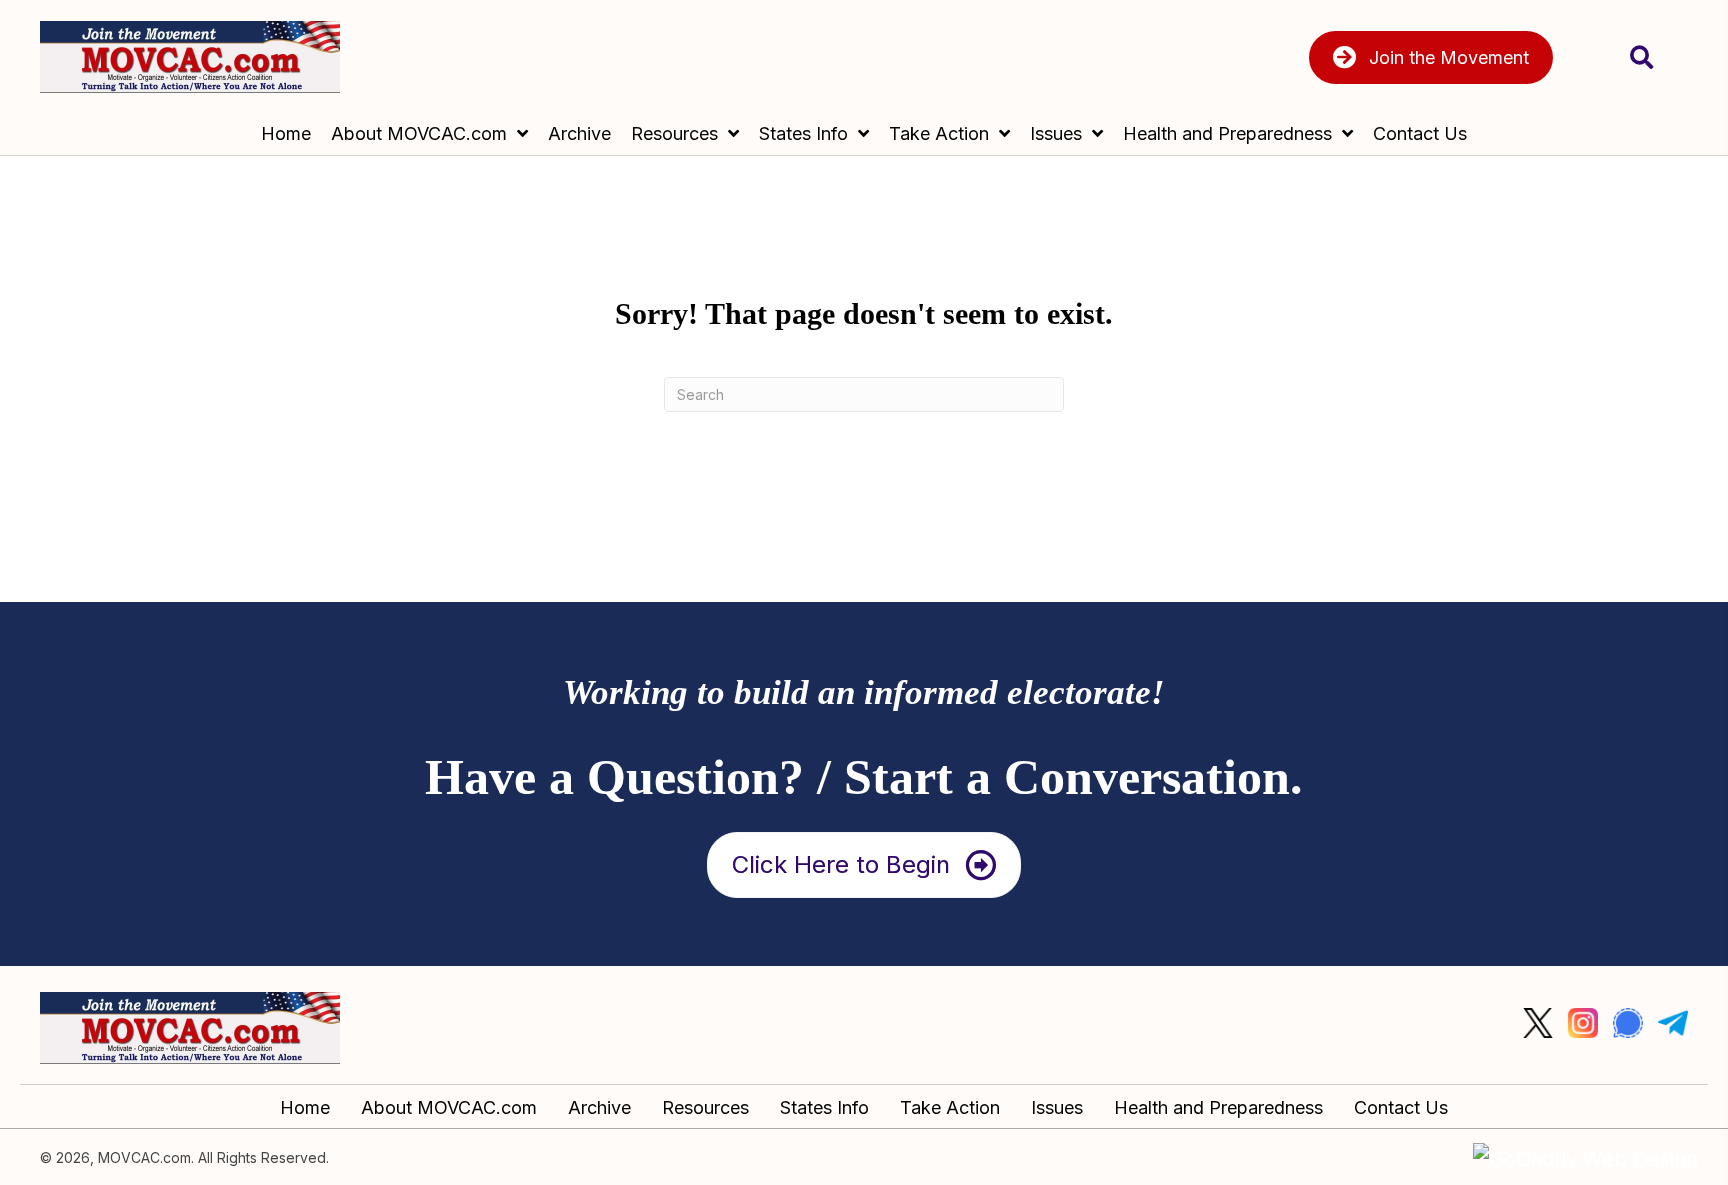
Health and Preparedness (1218, 1107)
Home (305, 1107)
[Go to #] (1538, 1023)
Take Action (950, 1107)
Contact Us (1401, 1107)
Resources (705, 1107)
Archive (599, 1107)
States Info (824, 1107)
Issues (1057, 1107)
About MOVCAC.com (449, 1107)
